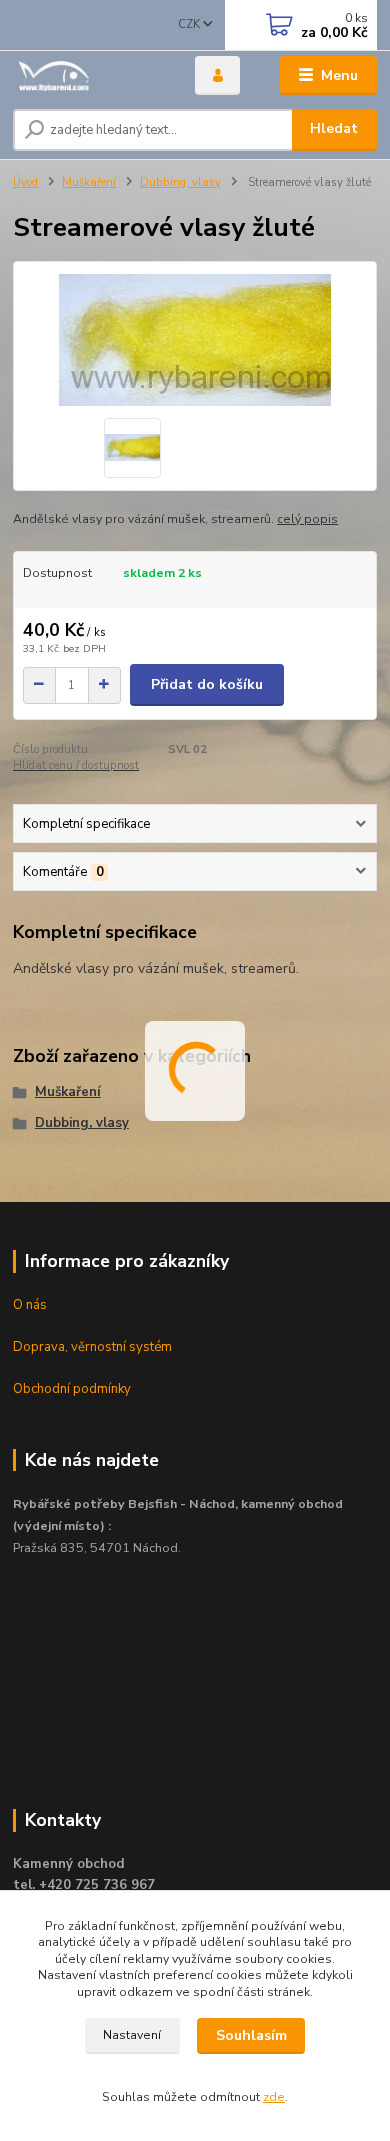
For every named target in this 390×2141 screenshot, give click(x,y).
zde (274, 2097)
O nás (30, 1305)
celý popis (307, 519)
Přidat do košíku (207, 684)
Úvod (25, 182)
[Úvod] (89, 75)
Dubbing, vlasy (180, 182)
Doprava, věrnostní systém (92, 1347)
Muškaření (89, 182)
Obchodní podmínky (72, 1389)
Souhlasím (251, 2035)
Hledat (334, 128)
